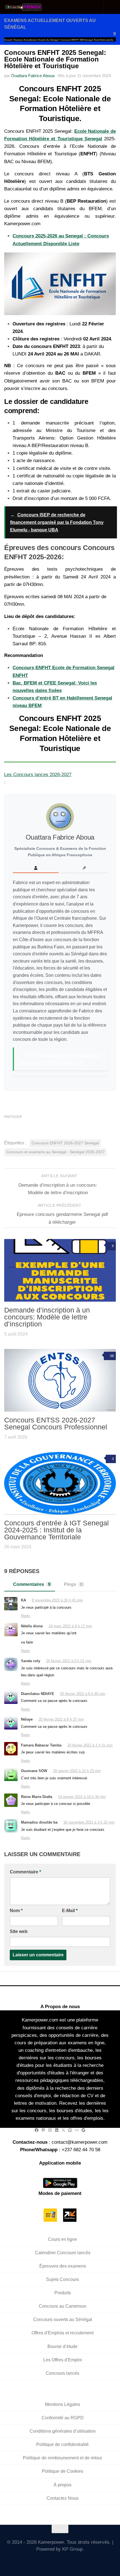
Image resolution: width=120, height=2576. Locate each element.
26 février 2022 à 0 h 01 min (69, 1661)
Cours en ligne (63, 2239)
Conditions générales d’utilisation (63, 2431)
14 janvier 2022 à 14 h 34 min (82, 1797)
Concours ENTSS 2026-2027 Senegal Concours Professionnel (56, 1423)
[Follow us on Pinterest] (84, 2561)
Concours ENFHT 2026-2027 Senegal (65, 1143)
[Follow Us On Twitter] (36, 2561)
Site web (19, 1931)
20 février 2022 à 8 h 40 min (83, 1694)
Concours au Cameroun (63, 2306)
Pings (73, 1584)
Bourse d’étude (63, 2346)
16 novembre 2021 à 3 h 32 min (89, 1822)
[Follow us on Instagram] (60, 2561)
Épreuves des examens (63, 2266)
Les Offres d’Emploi (63, 2360)
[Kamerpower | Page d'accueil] (30, 7)
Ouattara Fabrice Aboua (33, 76)
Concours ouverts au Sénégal (63, 2319)
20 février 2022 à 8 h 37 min (61, 1719)
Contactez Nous (63, 2498)
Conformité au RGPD (63, 2418)
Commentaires (32, 1584)
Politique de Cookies (63, 2471)
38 (112, 1356)
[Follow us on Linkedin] (76, 2561)
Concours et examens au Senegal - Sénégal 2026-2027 (55, 1152)
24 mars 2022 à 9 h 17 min (70, 1626)
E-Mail (70, 1911)
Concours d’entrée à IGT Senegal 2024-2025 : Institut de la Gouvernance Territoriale (57, 1530)
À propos (63, 2485)
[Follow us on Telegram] (68, 2561)
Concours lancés (63, 2373)
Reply (26, 1616)
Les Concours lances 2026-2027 (38, 775)
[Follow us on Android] (52, 2561)
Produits (63, 2293)
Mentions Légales (63, 2404)
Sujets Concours (63, 2279)
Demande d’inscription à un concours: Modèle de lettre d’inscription (47, 1317)
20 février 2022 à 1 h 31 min (90, 1745)
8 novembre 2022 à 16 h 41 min (57, 1600)
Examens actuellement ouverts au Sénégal (36, 40)
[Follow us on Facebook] (44, 2561)
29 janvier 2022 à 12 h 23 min (77, 1771)
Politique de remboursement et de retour (63, 2458)
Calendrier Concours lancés (63, 2253)
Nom (16, 1911)
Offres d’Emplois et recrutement (63, 2333)
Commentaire (25, 1872)
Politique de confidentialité (63, 2444)
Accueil (8, 40)
